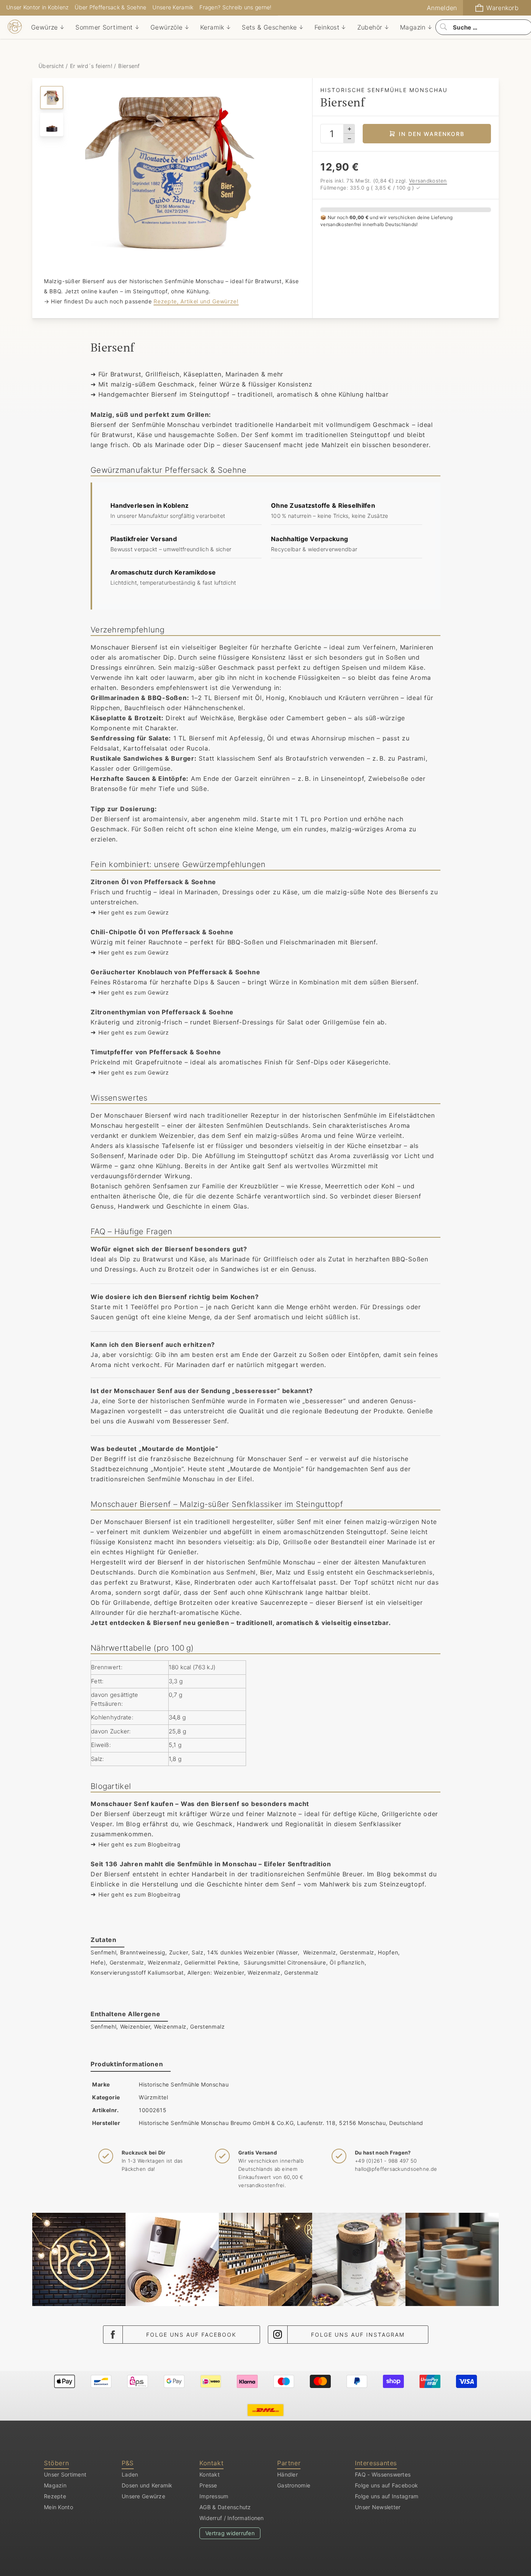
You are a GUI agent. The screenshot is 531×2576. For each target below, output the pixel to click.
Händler (287, 2474)
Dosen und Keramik (147, 2485)
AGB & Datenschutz (225, 2507)
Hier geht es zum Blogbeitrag (140, 1844)
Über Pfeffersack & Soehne (110, 7)
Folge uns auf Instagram (358, 2335)
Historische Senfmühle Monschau (184, 2084)
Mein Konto (59, 2507)
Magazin (55, 2485)
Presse (208, 2485)
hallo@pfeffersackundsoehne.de (396, 2169)
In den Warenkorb (432, 134)
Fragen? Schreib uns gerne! (235, 7)
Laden (130, 2474)
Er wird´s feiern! (91, 66)
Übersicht (52, 66)
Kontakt (210, 2474)
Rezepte (55, 2496)
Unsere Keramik (173, 7)
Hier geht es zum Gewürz (134, 912)
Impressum (214, 2496)
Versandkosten (428, 181)
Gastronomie (294, 2485)
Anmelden (442, 8)
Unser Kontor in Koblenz (37, 7)
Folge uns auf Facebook (191, 2335)
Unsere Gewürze (143, 2496)
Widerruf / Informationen (232, 2518)
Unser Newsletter (378, 2507)
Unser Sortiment (65, 2474)
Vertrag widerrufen (230, 2533)
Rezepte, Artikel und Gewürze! (196, 301)
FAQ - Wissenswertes (383, 2474)
